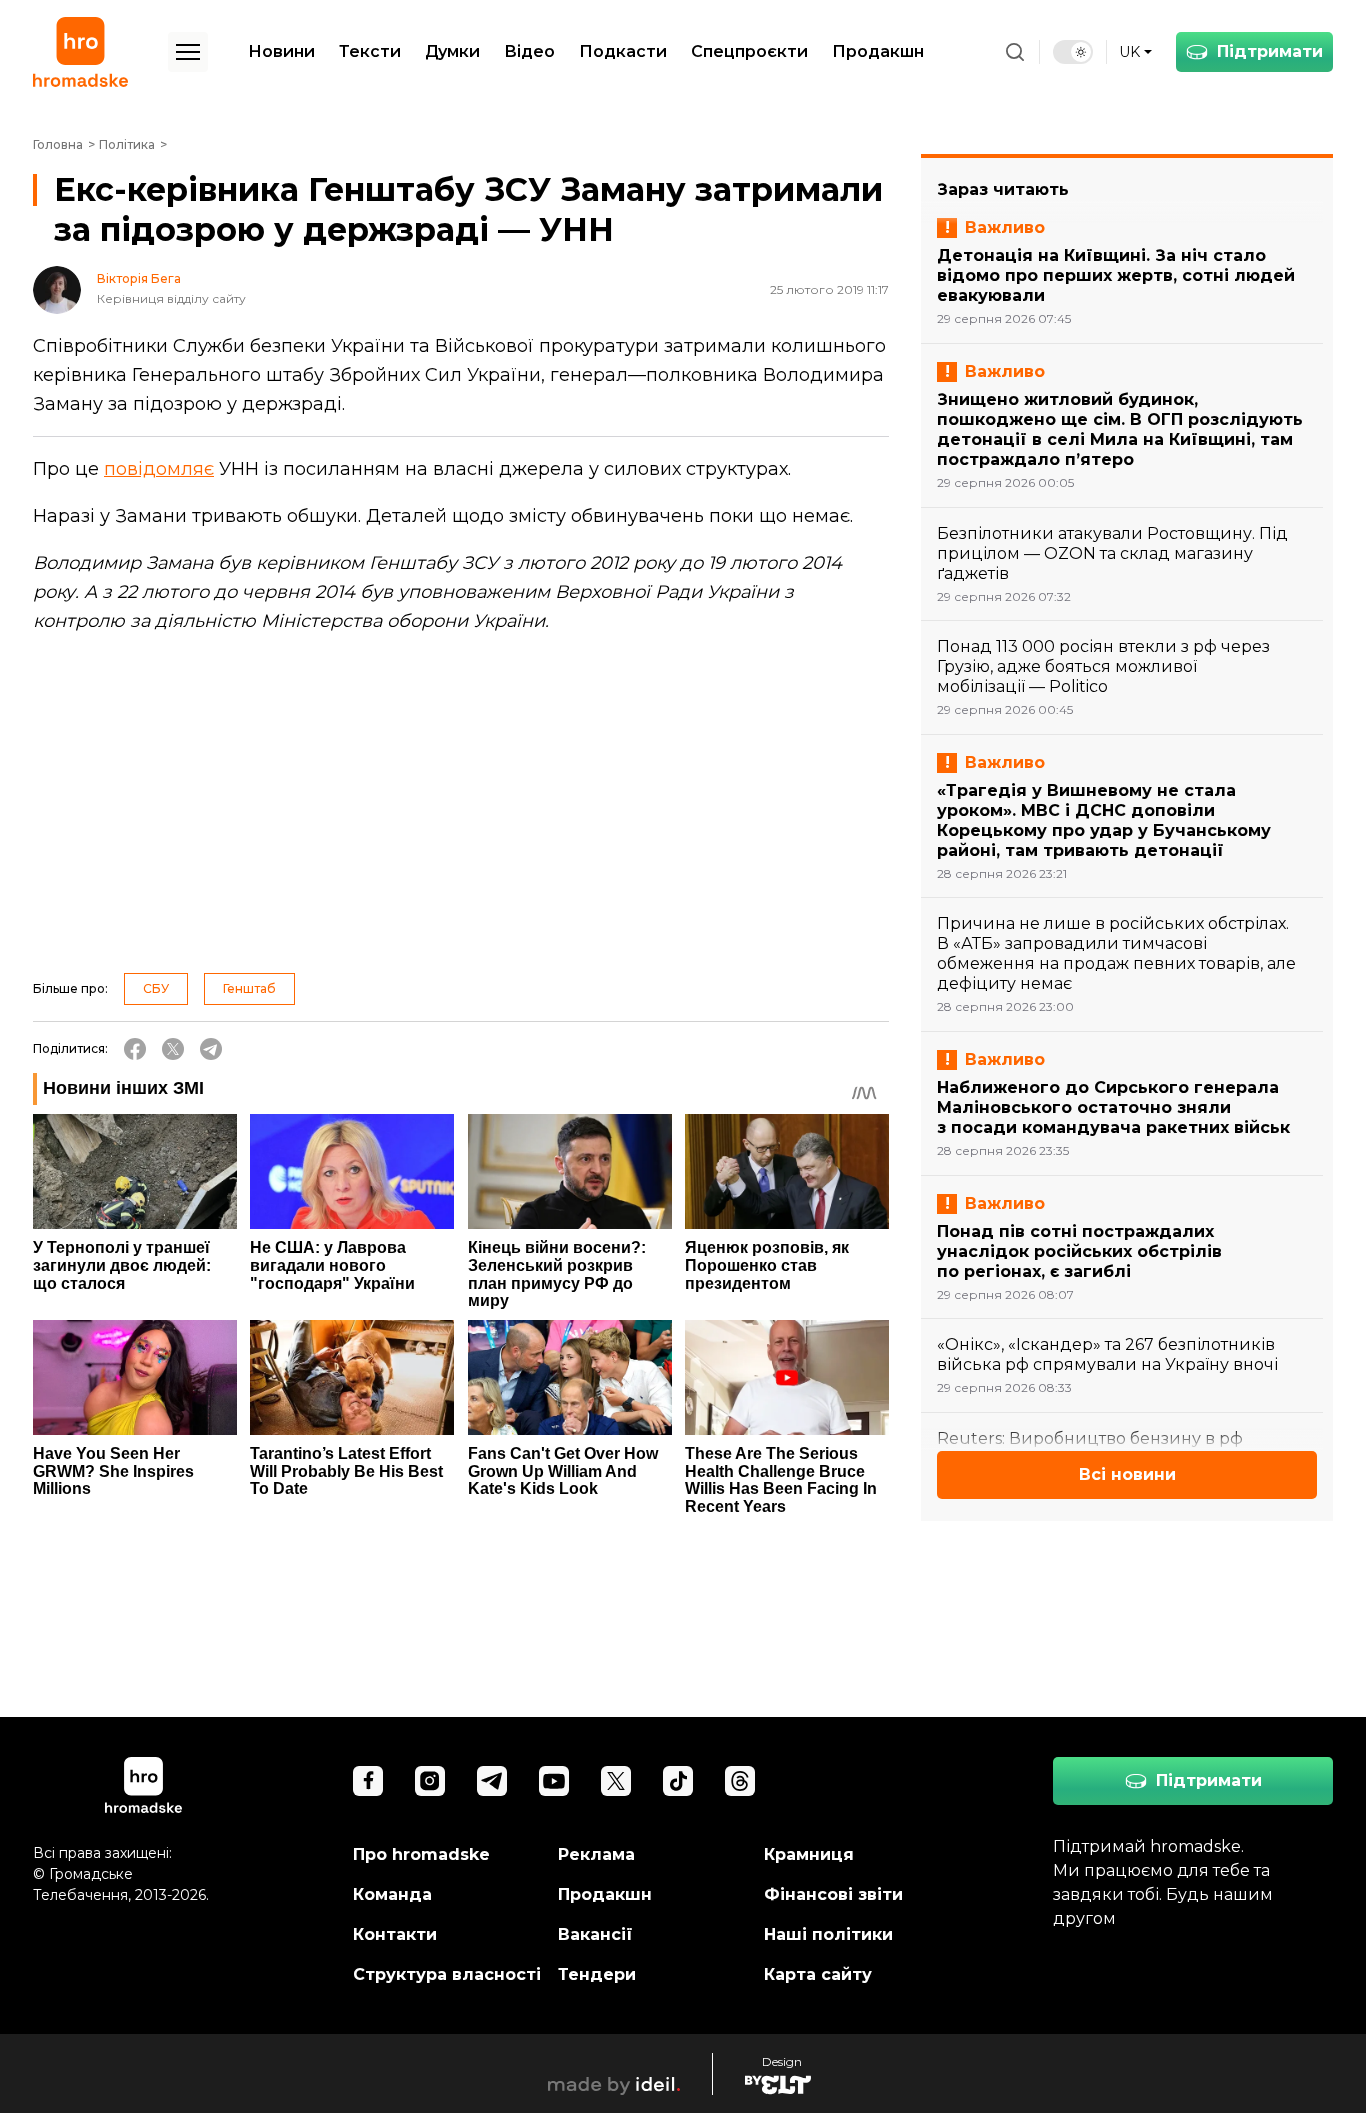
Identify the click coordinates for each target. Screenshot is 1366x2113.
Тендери (597, 1974)
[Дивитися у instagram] (430, 1781)
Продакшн (878, 51)
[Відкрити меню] (188, 52)
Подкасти (623, 51)
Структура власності (447, 1974)
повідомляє (159, 469)
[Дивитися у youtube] (554, 1781)
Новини (281, 51)
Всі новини (1127, 1474)
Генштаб (249, 988)
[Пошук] (1015, 52)
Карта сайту (818, 1974)
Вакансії (595, 1934)
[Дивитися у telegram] (492, 1781)
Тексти (370, 51)
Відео (529, 51)
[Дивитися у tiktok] (678, 1781)
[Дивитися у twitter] (616, 1781)
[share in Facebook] (135, 1049)
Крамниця (809, 1854)
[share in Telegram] (211, 1049)
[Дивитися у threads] (740, 1781)
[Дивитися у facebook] (368, 1781)
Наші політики (828, 1934)
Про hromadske (421, 1854)
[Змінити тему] (1073, 52)
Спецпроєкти (749, 51)
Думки (452, 51)
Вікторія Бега (139, 279)
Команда (392, 1894)
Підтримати (1270, 51)
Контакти (395, 1934)
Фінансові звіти (833, 1894)
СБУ (156, 988)
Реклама (596, 1854)
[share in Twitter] (173, 1049)
